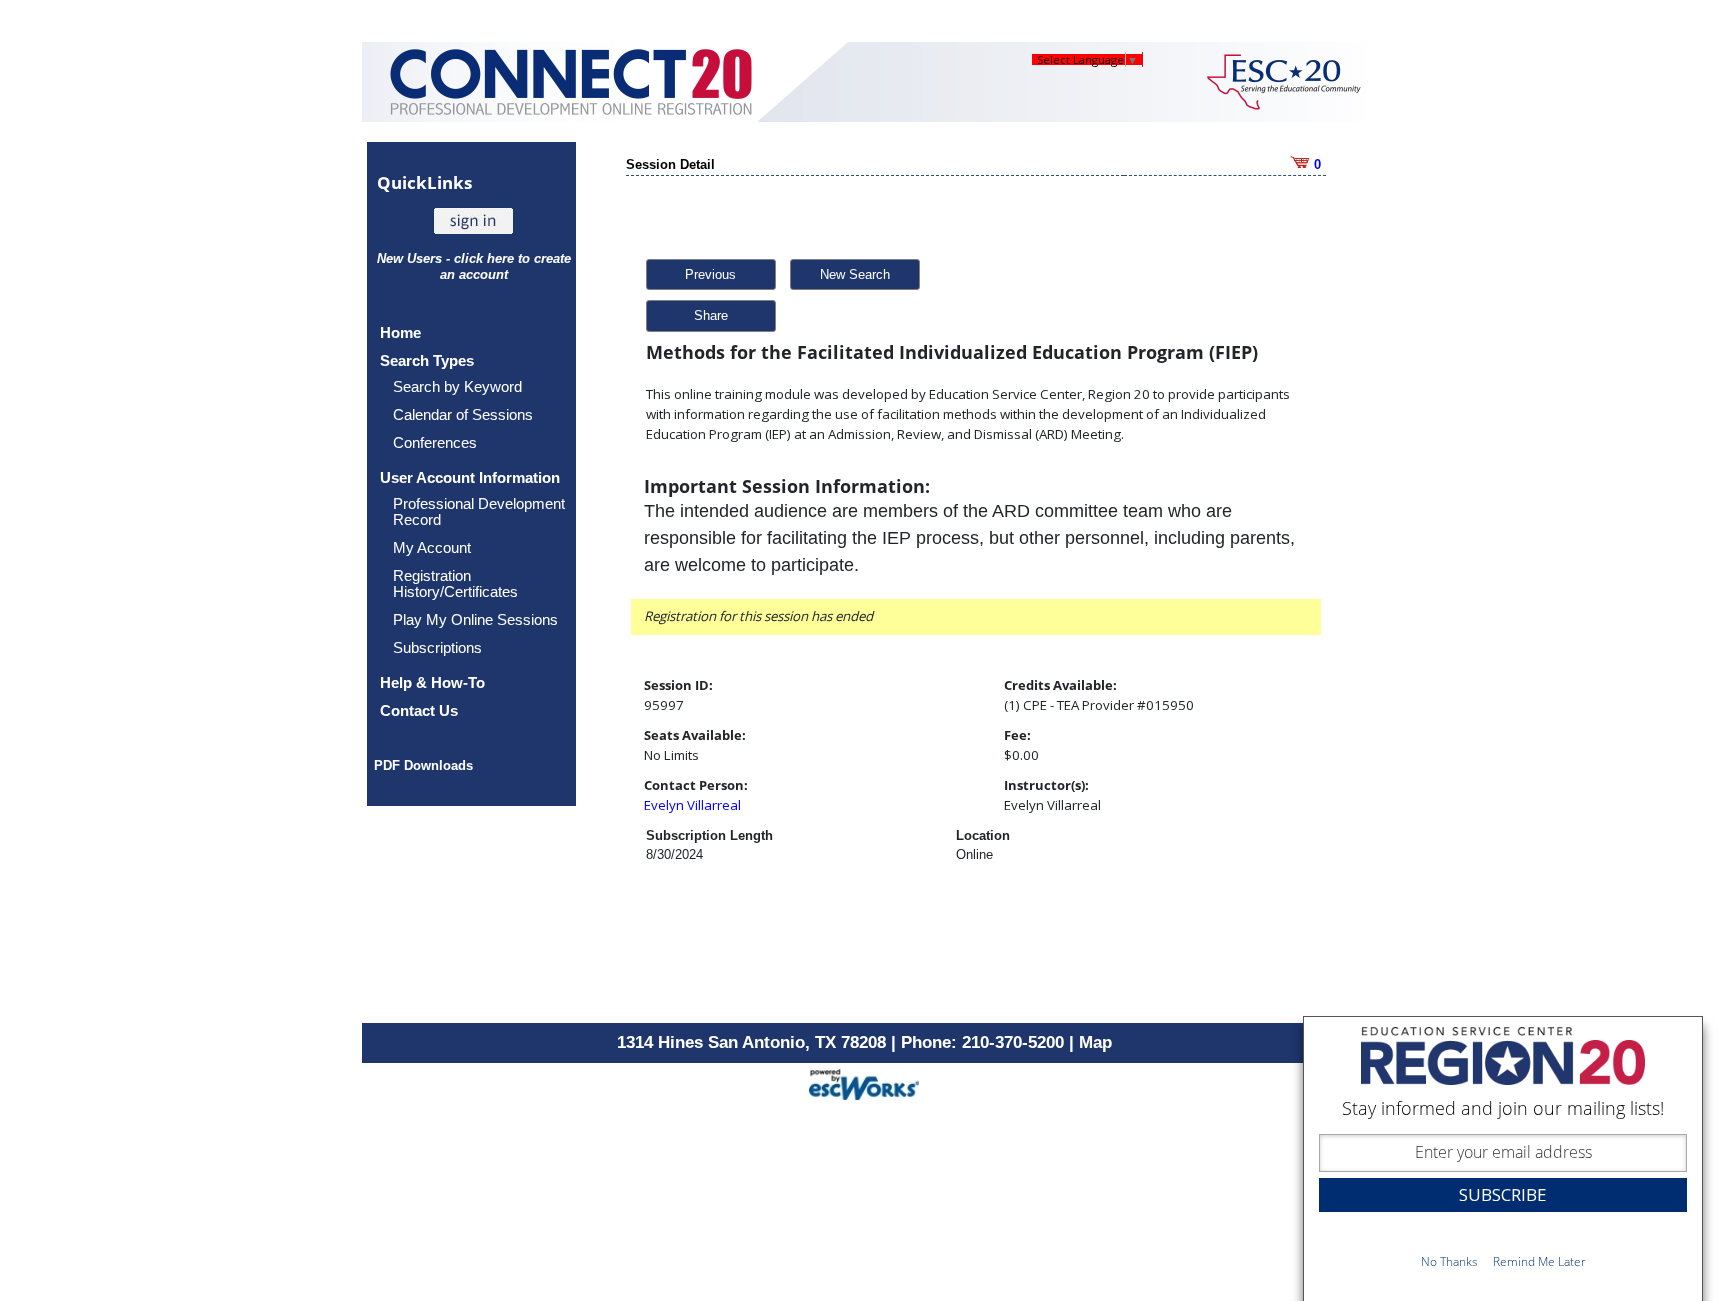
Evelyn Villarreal (692, 805)
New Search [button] (855, 274)
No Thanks (1449, 1261)
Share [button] (711, 315)
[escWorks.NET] (864, 1082)
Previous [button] (710, 274)
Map (1095, 1042)
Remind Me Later (1539, 1261)
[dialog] (1503, 1158)
